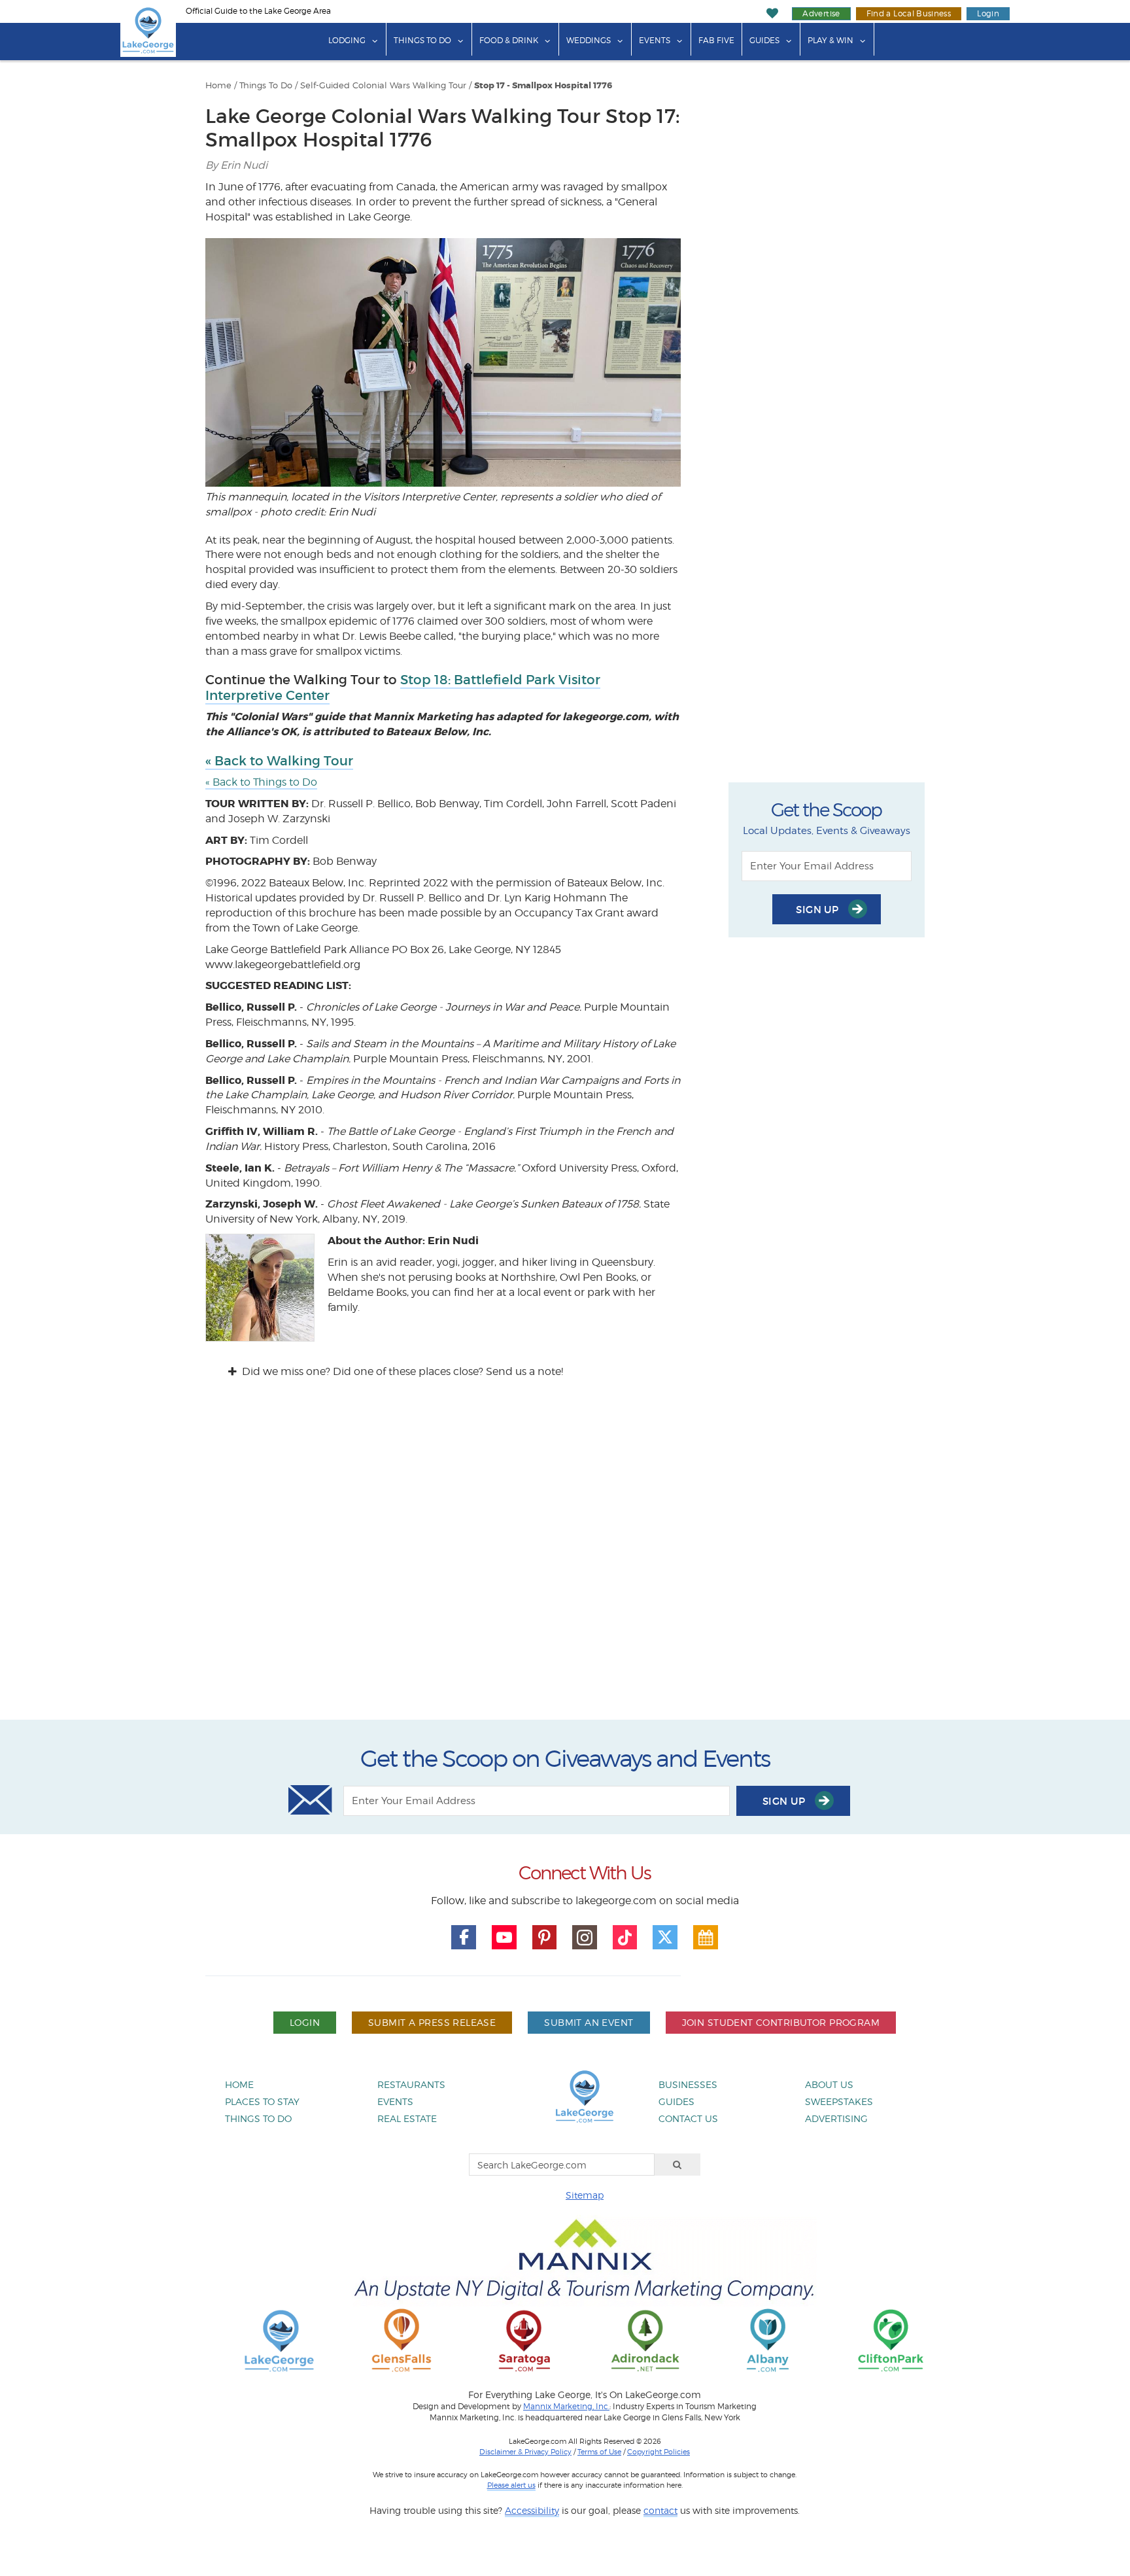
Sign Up (819, 910)
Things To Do (422, 40)
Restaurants (411, 2084)
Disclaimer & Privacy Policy (525, 2452)
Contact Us (688, 2118)
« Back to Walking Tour (279, 761)
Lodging (347, 40)
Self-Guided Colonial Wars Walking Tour (383, 85)
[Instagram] (585, 1938)
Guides (764, 40)
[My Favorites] (773, 13)
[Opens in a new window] (402, 2340)
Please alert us (511, 2485)
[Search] (677, 2165)
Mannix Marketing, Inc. (566, 2407)
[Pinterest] (545, 1938)
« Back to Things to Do (261, 782)
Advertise (821, 13)
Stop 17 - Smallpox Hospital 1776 (543, 86)
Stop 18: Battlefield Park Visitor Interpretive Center (403, 688)
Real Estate (407, 2118)
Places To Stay (262, 2101)
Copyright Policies (659, 2452)
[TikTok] (625, 1938)
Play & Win (830, 40)
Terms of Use (599, 2452)
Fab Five (716, 40)
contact (660, 2510)
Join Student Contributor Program (781, 2022)
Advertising (836, 2118)
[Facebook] (464, 1938)
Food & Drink (509, 40)
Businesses (688, 2084)
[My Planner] (706, 1938)
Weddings (589, 40)
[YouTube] (504, 1938)
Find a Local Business (909, 13)
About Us (829, 2084)
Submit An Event (589, 2022)
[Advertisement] (565, 1561)
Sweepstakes (839, 2101)
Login (988, 13)
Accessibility (532, 2510)
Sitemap (585, 2195)
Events (655, 40)
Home (218, 85)
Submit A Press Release (432, 2022)
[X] (665, 1938)
